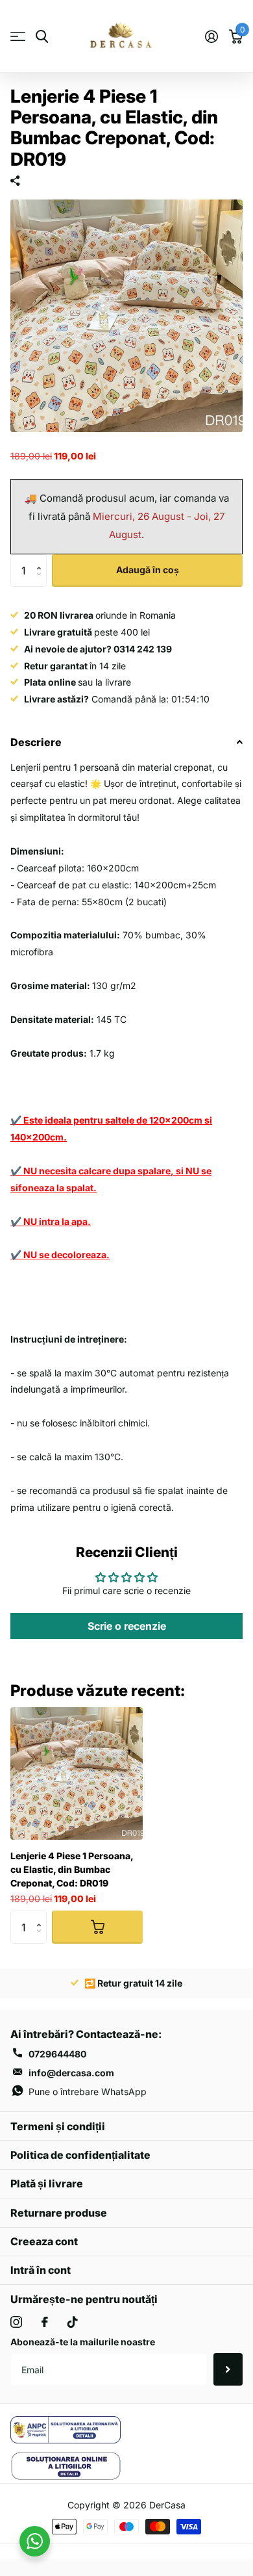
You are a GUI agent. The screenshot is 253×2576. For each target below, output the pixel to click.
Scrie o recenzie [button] (127, 1626)
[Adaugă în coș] (97, 1927)
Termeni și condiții (58, 2126)
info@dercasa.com (71, 2073)
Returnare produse (59, 2213)
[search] (42, 37)
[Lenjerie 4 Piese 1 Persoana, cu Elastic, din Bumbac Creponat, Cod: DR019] (77, 1773)
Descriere (36, 742)
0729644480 (57, 2054)
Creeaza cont (44, 2241)
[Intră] (211, 36)
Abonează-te (228, 2369)
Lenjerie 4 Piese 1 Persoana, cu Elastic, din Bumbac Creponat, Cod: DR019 (72, 1869)
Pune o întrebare (88, 2092)
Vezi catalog (18, 37)
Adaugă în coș (148, 570)
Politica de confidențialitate (80, 2155)
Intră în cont (41, 2270)
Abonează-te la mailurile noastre (83, 2342)
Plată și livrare (47, 2183)
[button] (42, 559)
